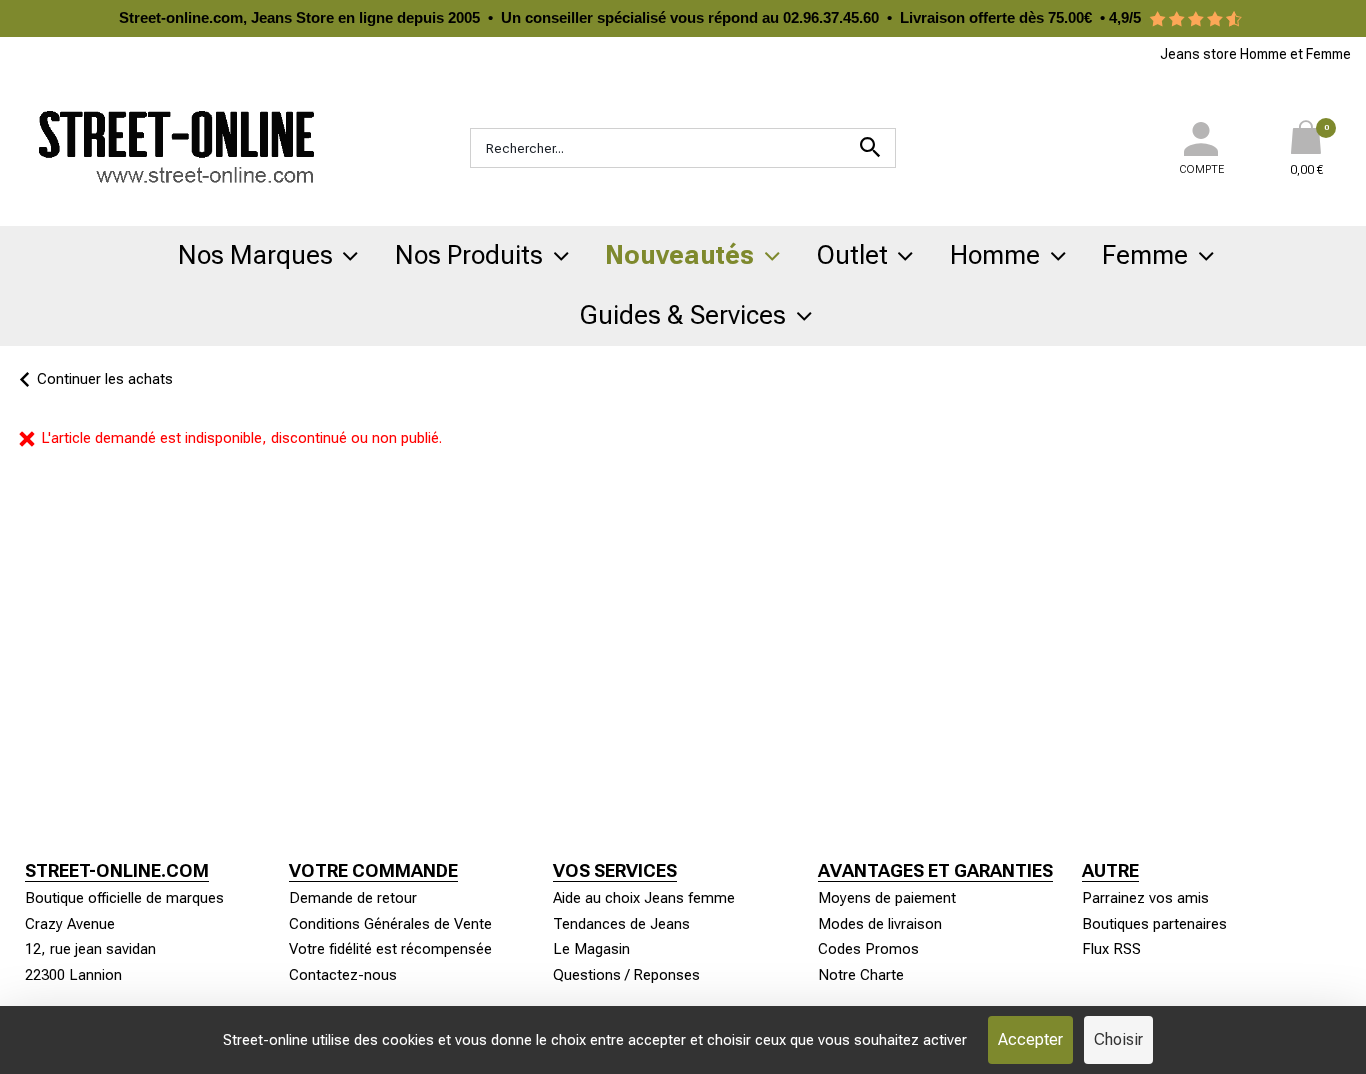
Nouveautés (679, 255)
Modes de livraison (880, 924)
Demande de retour (353, 898)
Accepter (1030, 1039)
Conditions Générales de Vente (390, 924)
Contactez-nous (343, 975)
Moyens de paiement (887, 898)
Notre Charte (861, 975)
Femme (1145, 255)
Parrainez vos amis (1145, 898)
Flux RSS (1111, 949)
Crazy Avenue (70, 924)
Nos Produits (469, 255)
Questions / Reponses (626, 975)
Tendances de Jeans (621, 924)
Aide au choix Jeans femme (644, 898)
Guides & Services (683, 315)
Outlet (852, 255)
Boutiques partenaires (1154, 924)
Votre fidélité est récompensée (390, 949)
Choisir (1118, 1039)
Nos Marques (255, 255)
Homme (995, 255)
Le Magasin (591, 949)
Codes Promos (868, 949)
